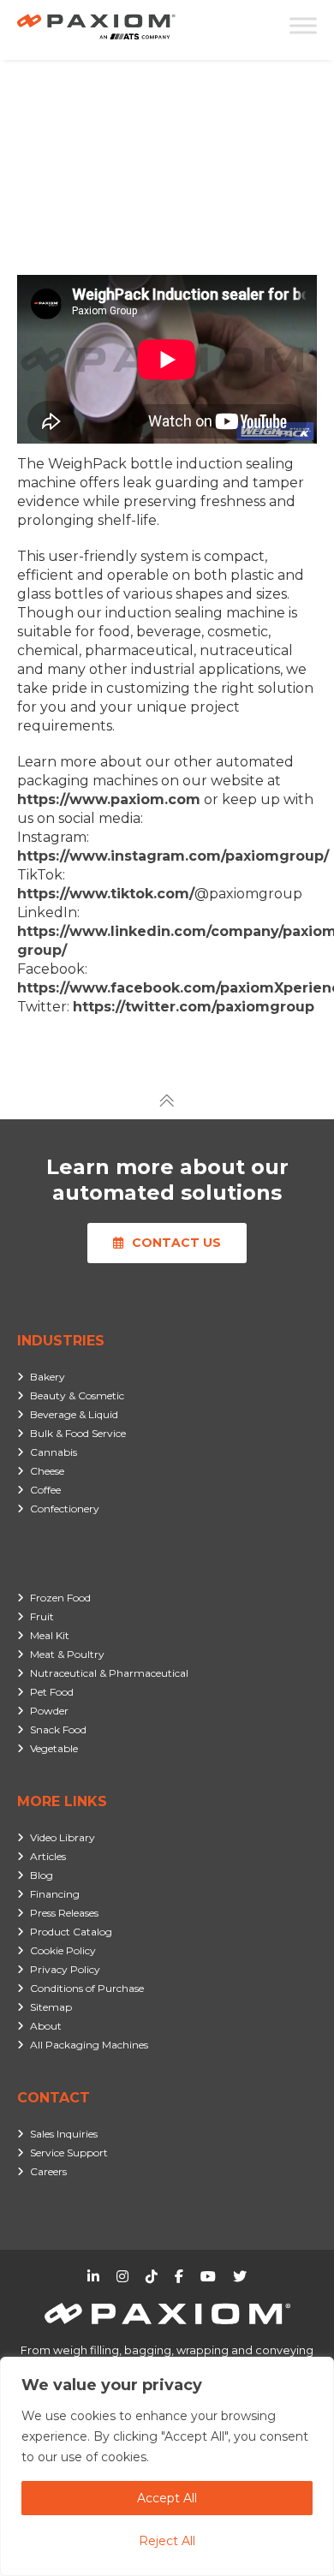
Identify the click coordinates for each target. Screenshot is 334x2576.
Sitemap (51, 2007)
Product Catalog (71, 1932)
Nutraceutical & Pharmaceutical (109, 1673)
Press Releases (64, 1913)
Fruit (42, 1616)
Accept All (167, 2498)
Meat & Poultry (67, 1654)
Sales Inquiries (64, 2134)
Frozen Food (60, 1598)
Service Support (69, 2153)
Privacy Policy (65, 1969)
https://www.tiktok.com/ (106, 894)
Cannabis (54, 1452)
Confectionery (65, 1509)
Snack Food (58, 1729)
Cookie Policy (63, 1950)
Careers (48, 2171)
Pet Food (52, 1692)
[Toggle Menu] (303, 25)
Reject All (167, 2541)
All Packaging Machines (89, 2045)
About (46, 2026)
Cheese (47, 1471)
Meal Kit (50, 1635)
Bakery (48, 1377)
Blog (42, 1875)
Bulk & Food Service (78, 1433)
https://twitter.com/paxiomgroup (194, 1007)
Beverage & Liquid (74, 1414)
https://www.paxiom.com (109, 799)
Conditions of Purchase (87, 1988)
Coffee (45, 1490)
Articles (48, 1856)
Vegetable (54, 1748)
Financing (55, 1894)
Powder (49, 1711)
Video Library (63, 1837)
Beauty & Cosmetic (77, 1395)
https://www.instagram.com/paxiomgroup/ (173, 856)
